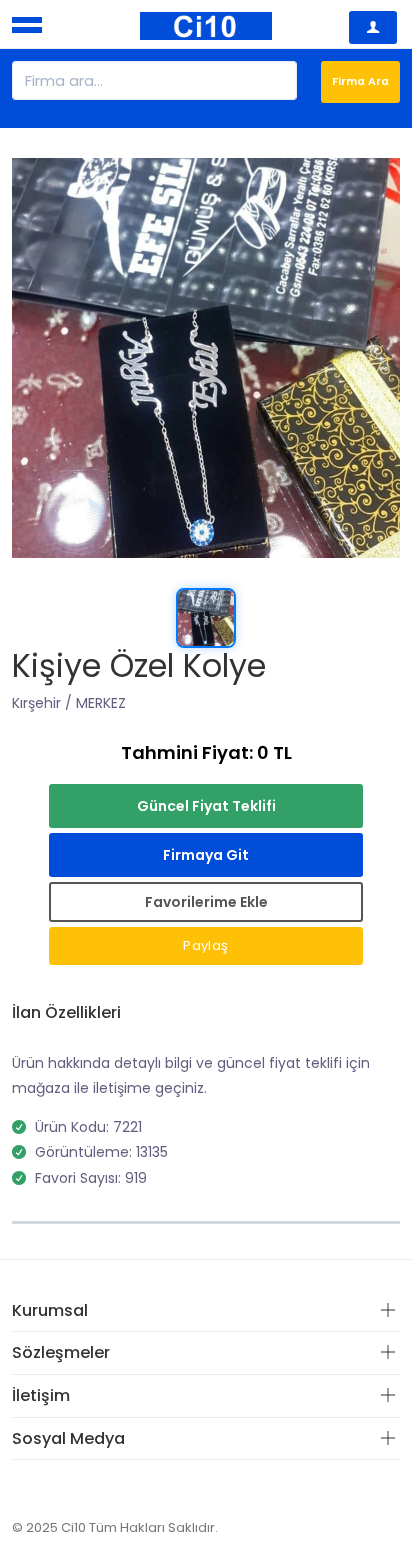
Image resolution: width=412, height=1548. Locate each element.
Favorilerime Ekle (206, 902)
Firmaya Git (206, 855)
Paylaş (205, 945)
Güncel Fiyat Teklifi (206, 806)
